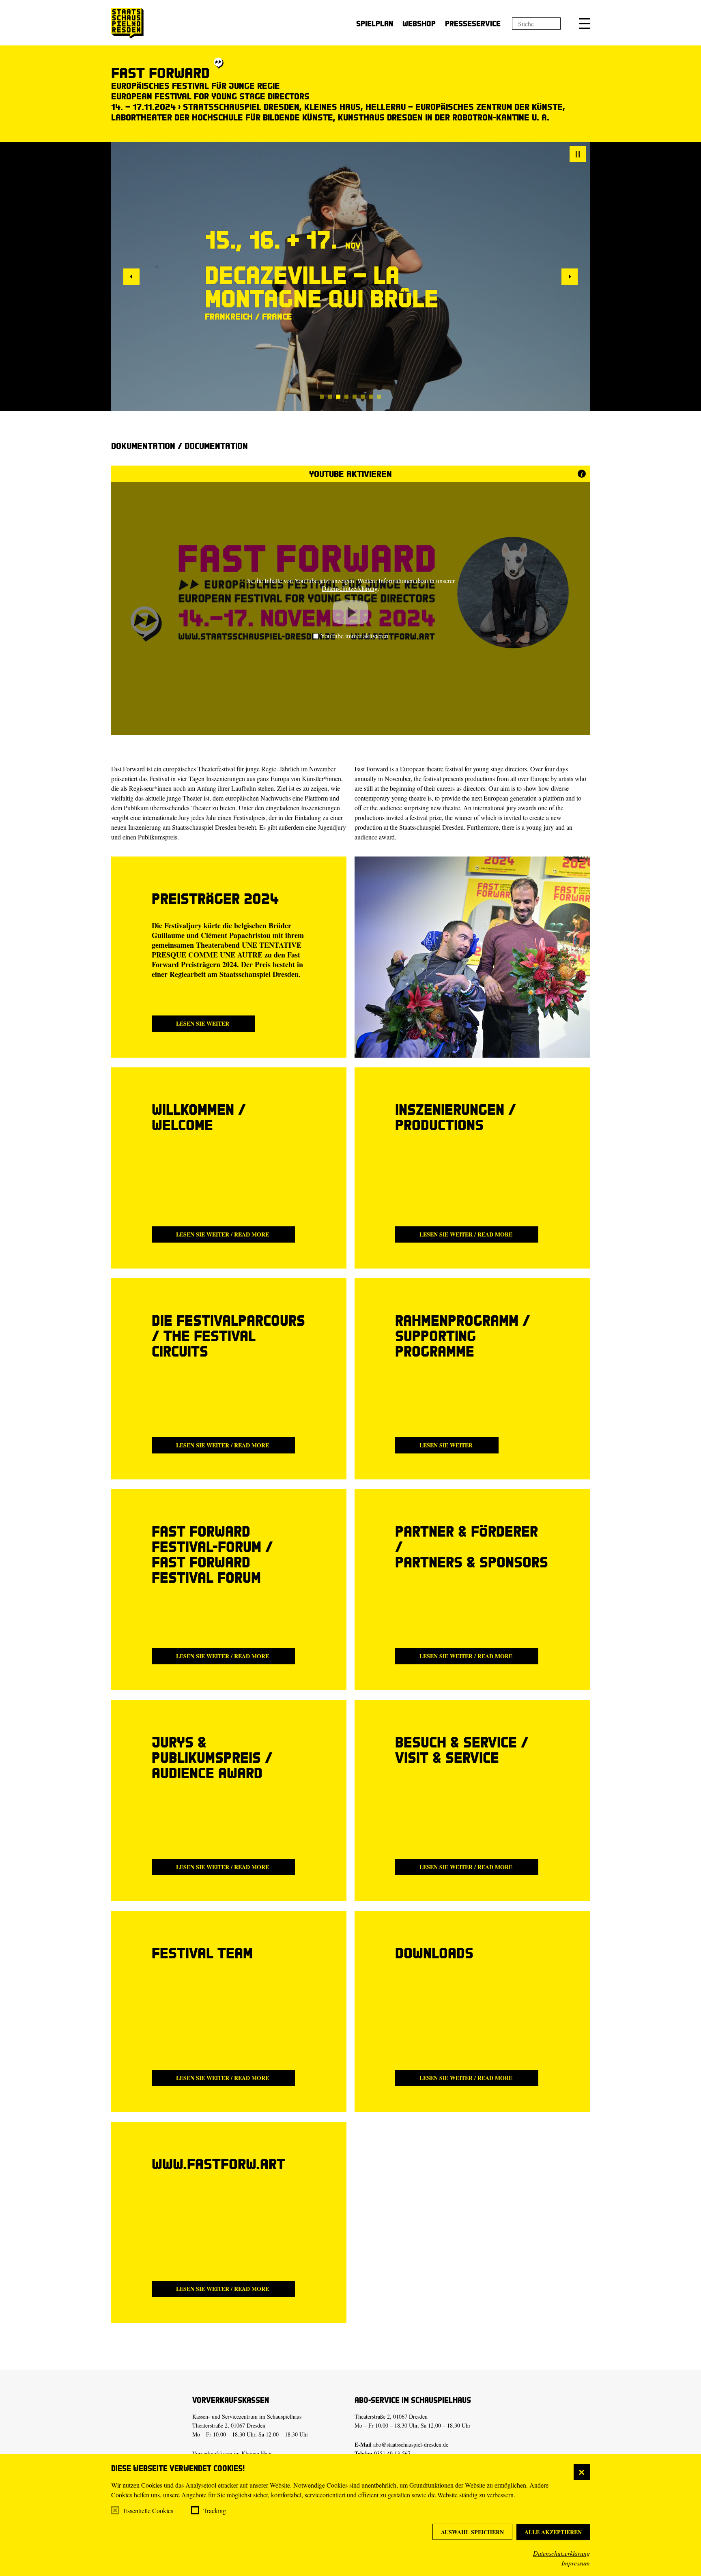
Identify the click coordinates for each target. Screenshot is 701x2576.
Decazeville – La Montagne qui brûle (322, 286)
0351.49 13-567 (392, 2453)
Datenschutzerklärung (561, 2553)
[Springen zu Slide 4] (346, 397)
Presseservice (473, 23)
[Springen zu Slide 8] (379, 397)
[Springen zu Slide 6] (363, 397)
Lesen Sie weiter (203, 1023)
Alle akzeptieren (553, 2532)
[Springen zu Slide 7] (371, 397)
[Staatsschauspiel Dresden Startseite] (127, 23)
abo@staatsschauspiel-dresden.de (411, 2444)
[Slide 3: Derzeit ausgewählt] (338, 397)
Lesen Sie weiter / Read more (223, 1234)
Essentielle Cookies (148, 2511)
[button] (585, 24)
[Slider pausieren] (578, 154)
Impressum (576, 2563)
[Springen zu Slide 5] (355, 397)
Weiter (570, 277)
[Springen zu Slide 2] (330, 397)
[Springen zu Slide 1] (322, 397)
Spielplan (375, 23)
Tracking (215, 2511)
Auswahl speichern (472, 2532)
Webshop (419, 23)
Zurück (131, 277)
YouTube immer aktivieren (354, 636)
